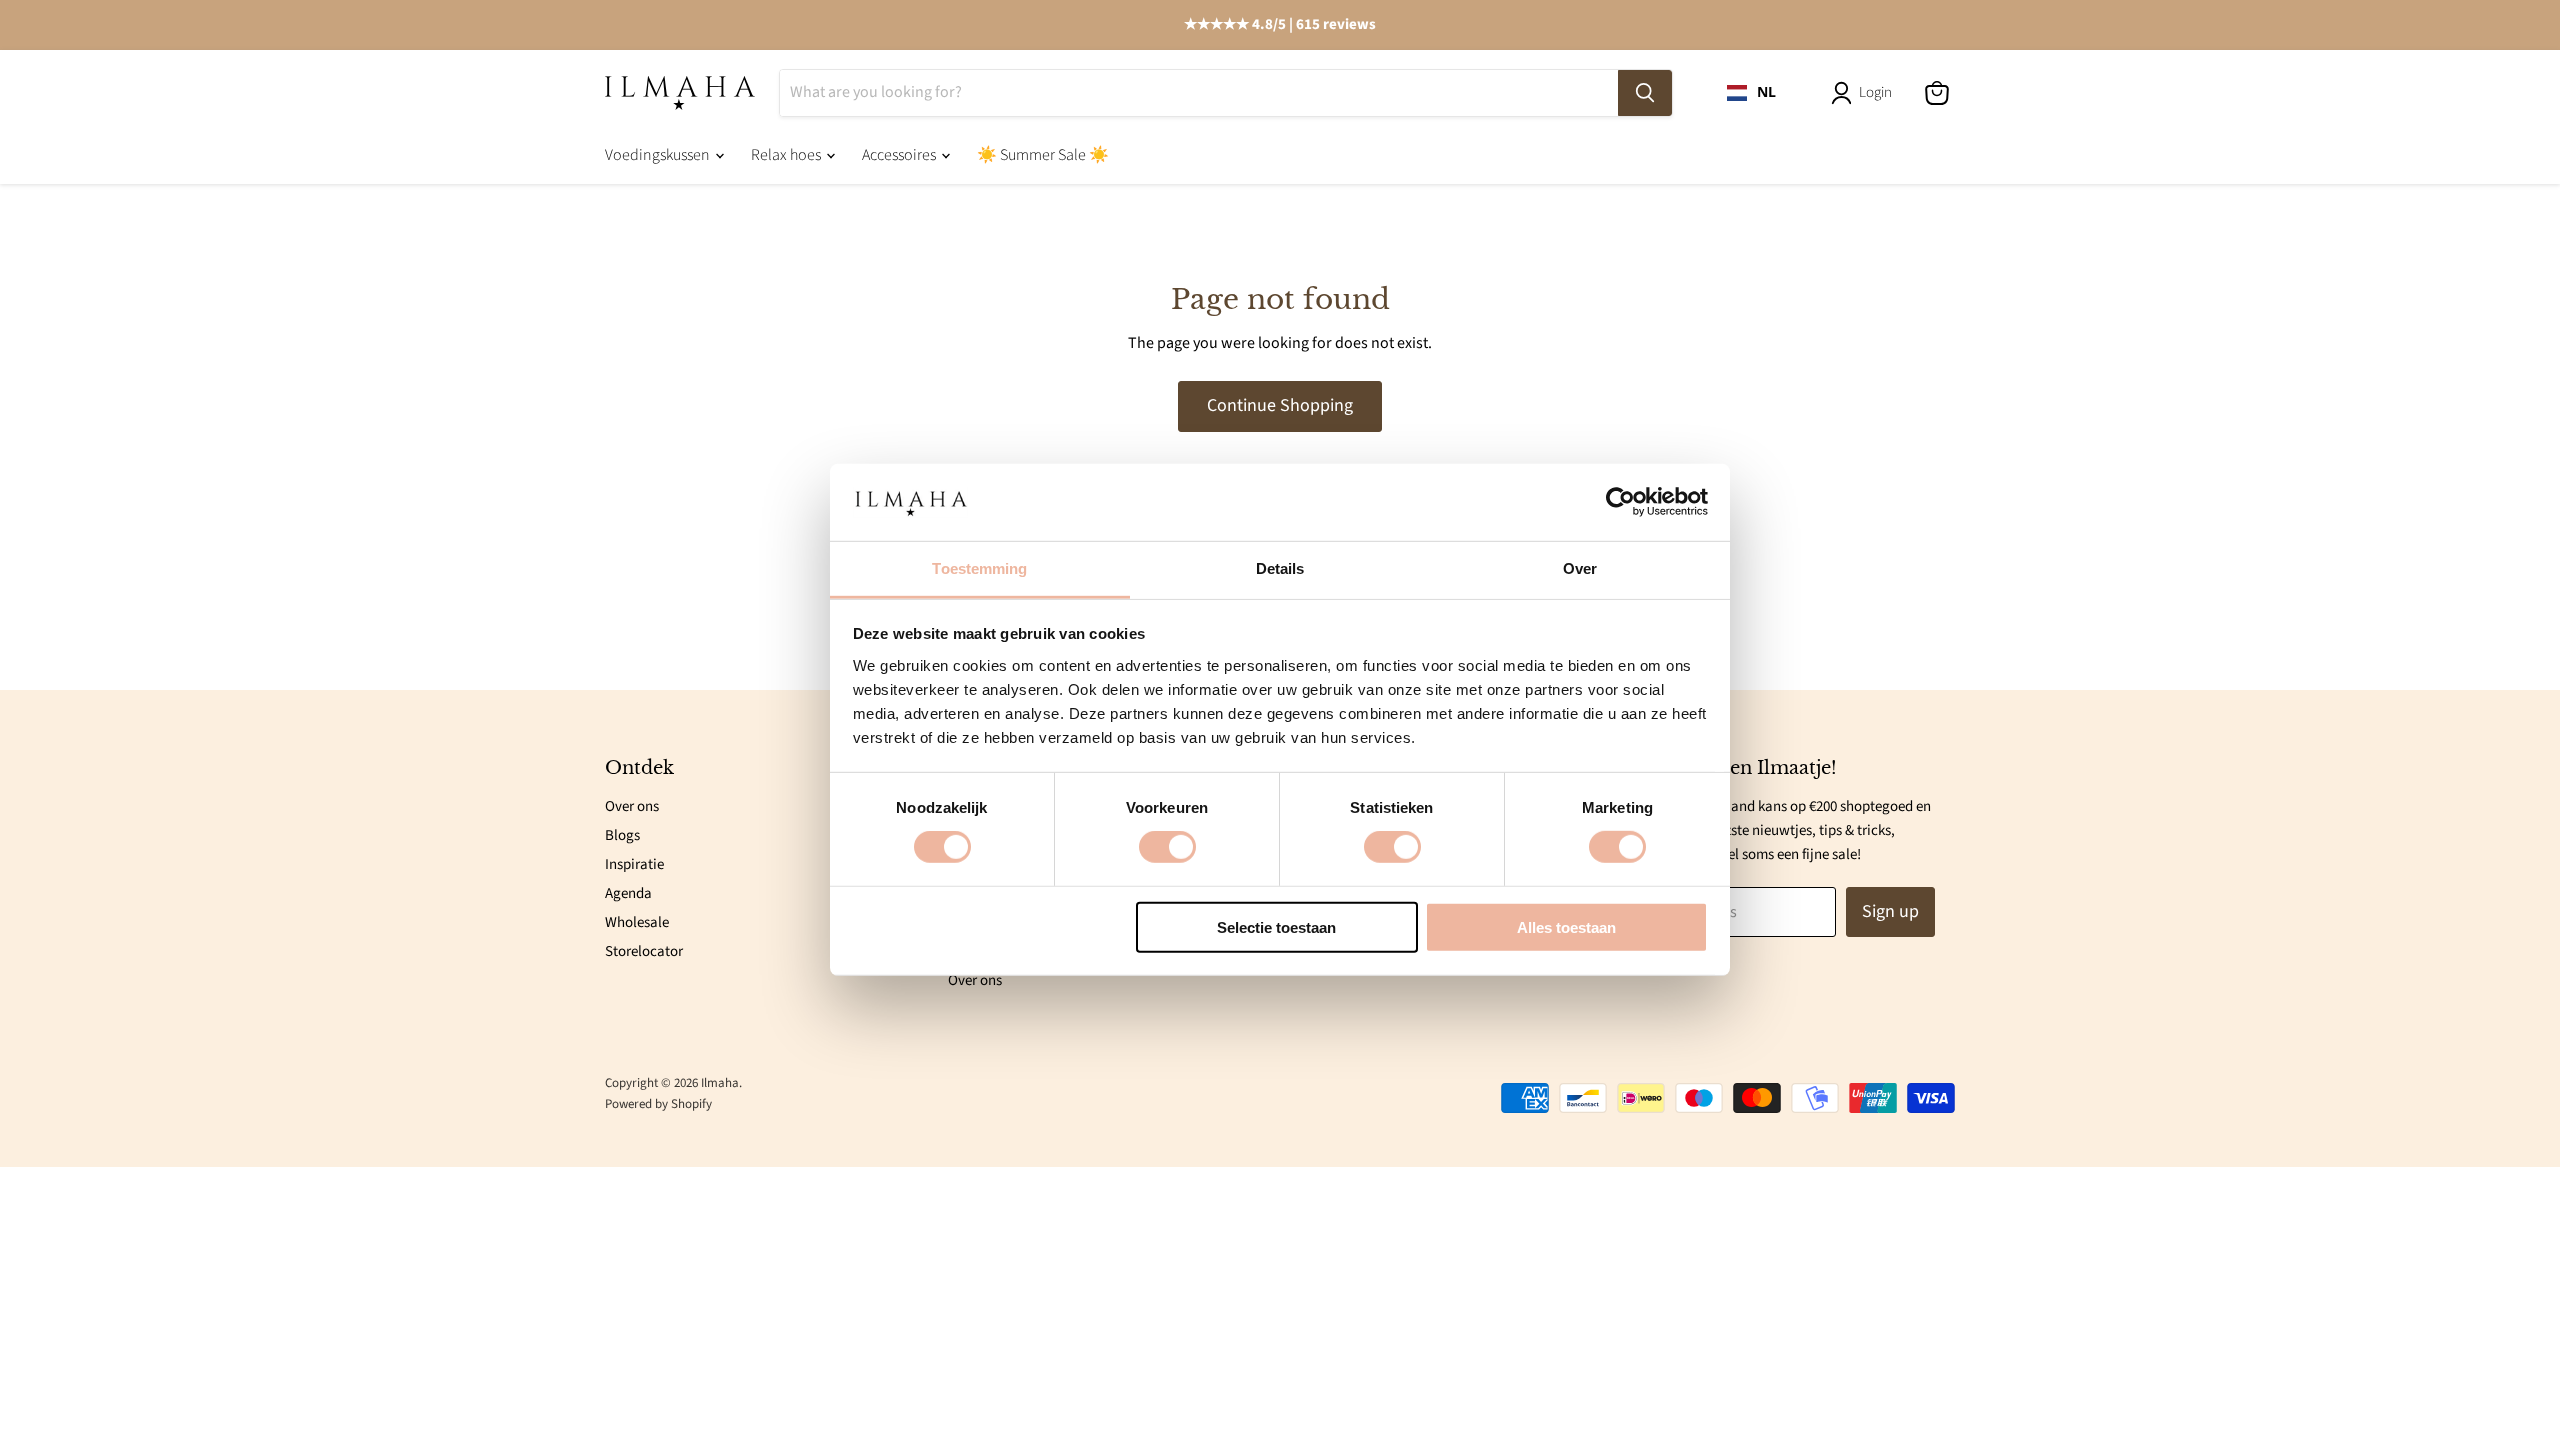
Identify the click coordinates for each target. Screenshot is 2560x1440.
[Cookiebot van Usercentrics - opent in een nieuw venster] (1620, 502)
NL (1766, 92)
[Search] (1645, 93)
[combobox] (1751, 93)
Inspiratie (634, 864)
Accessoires (900, 155)
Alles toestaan (1566, 926)
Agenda (628, 893)
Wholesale (637, 922)
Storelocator (644, 951)
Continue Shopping (1280, 405)
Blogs (622, 835)
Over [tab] (1580, 568)
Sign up (1890, 911)
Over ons (632, 806)
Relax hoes (787, 155)
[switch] (1167, 847)
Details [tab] (1280, 568)
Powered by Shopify (658, 1104)
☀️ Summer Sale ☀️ (1043, 155)
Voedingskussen (659, 155)
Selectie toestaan (1276, 926)
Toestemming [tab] (979, 568)
